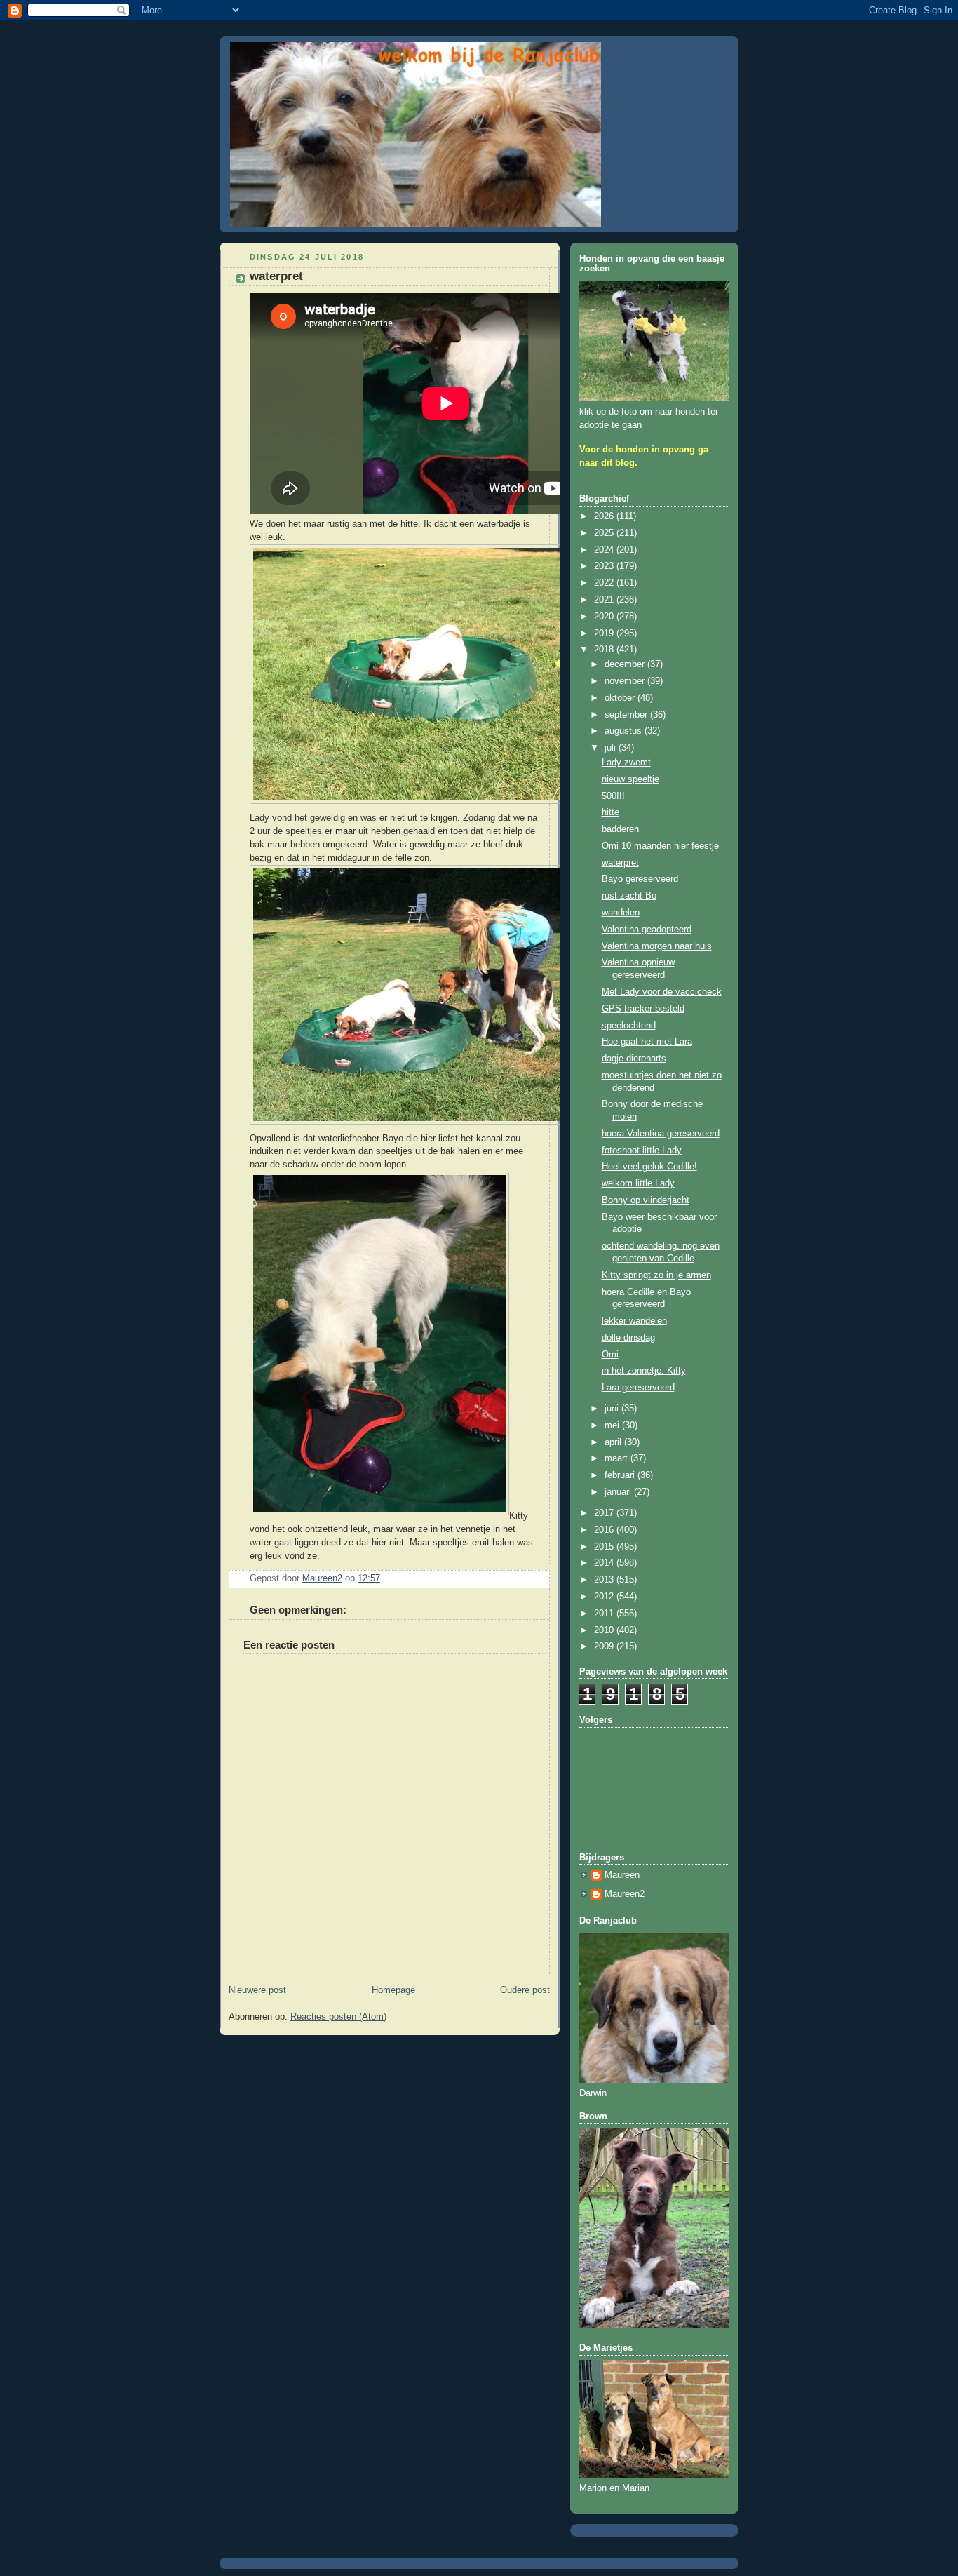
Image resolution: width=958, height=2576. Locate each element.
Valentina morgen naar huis (657, 946)
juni (613, 1409)
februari (621, 1475)
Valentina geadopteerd (647, 930)
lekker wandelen (634, 1321)
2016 (605, 1530)
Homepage (393, 1990)
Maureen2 (625, 1894)
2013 (605, 1580)
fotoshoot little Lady (642, 1151)
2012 (605, 1597)
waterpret (620, 863)
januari (619, 1492)
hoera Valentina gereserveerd (661, 1134)
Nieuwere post (257, 1990)
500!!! (613, 796)
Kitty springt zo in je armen (656, 1275)
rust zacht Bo (629, 896)
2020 (605, 617)
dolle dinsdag (628, 1338)
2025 (605, 533)
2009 (605, 1646)
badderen (620, 829)
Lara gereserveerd (638, 1388)
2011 (605, 1614)
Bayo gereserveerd (640, 879)
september (627, 715)
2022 (605, 583)
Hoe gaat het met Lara (647, 1042)
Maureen (622, 1875)
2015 (605, 1547)
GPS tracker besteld (643, 1009)
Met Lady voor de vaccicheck (662, 992)
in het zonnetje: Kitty (644, 1371)
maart (618, 1458)
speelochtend (629, 1026)
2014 (605, 1563)
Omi (610, 1355)
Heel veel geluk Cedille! (649, 1167)
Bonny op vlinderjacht (646, 1200)
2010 (605, 1630)
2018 (605, 650)
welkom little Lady (638, 1183)
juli (612, 748)
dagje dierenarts (634, 1059)
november (626, 681)
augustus (625, 731)
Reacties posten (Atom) (338, 2017)
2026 (605, 516)
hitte (610, 812)
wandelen (621, 913)
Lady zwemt (626, 763)
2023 (605, 566)
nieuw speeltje (630, 779)
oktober (621, 698)
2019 (605, 633)
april (614, 1442)
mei (613, 1425)
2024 (605, 550)
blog (625, 463)
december (626, 664)
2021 (605, 600)
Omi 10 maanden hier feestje (660, 846)
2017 (605, 1513)
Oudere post (525, 1990)
